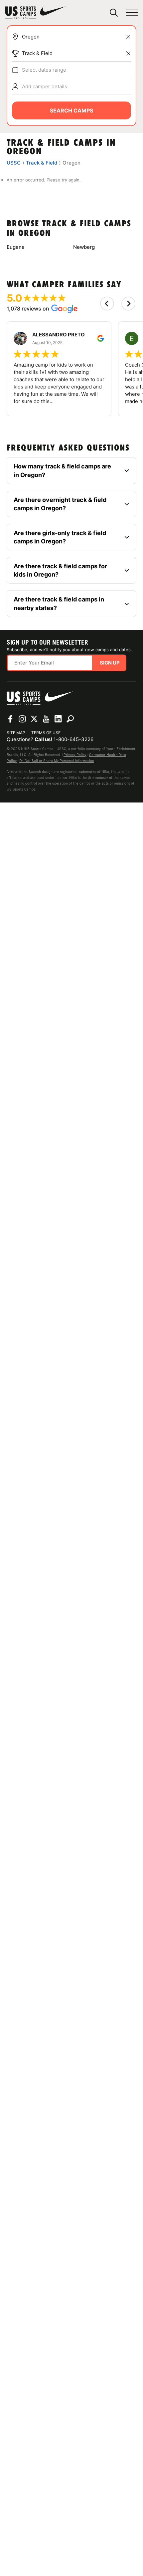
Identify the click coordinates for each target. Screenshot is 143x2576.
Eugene (16, 247)
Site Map (16, 733)
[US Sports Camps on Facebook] (10, 719)
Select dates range (44, 70)
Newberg (84, 247)
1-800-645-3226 (73, 739)
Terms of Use (46, 733)
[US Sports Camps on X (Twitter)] (34, 719)
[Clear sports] (128, 53)
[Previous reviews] (107, 304)
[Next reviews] (128, 304)
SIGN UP (110, 663)
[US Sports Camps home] (36, 13)
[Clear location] (128, 37)
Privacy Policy (75, 755)
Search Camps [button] (71, 110)
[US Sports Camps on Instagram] (22, 719)
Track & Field (37, 53)
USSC (14, 163)
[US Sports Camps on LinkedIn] (58, 719)
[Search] (114, 13)
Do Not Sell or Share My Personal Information (57, 761)
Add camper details (45, 86)
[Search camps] (70, 719)
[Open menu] (132, 13)
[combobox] (76, 37)
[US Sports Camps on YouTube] (46, 719)
